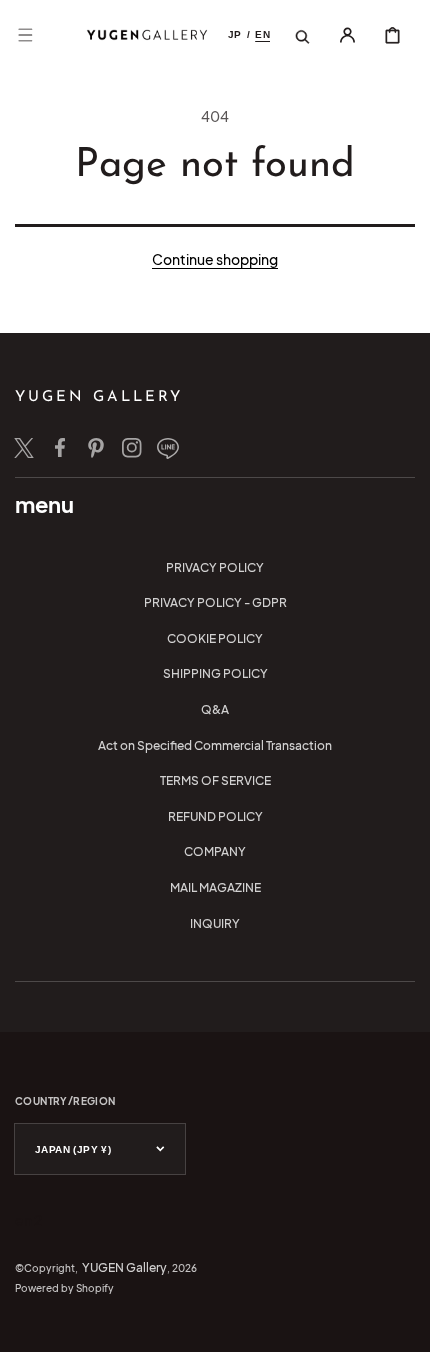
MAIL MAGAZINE (215, 887)
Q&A (215, 709)
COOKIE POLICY (215, 638)
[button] (25, 35)
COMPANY (215, 851)
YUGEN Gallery (124, 1267)
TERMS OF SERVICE (215, 780)
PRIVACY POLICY (215, 567)
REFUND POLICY (215, 816)
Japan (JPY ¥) (73, 1149)
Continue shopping (215, 259)
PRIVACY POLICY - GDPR (215, 602)
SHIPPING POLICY (215, 673)
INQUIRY (215, 923)
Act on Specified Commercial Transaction (215, 745)
